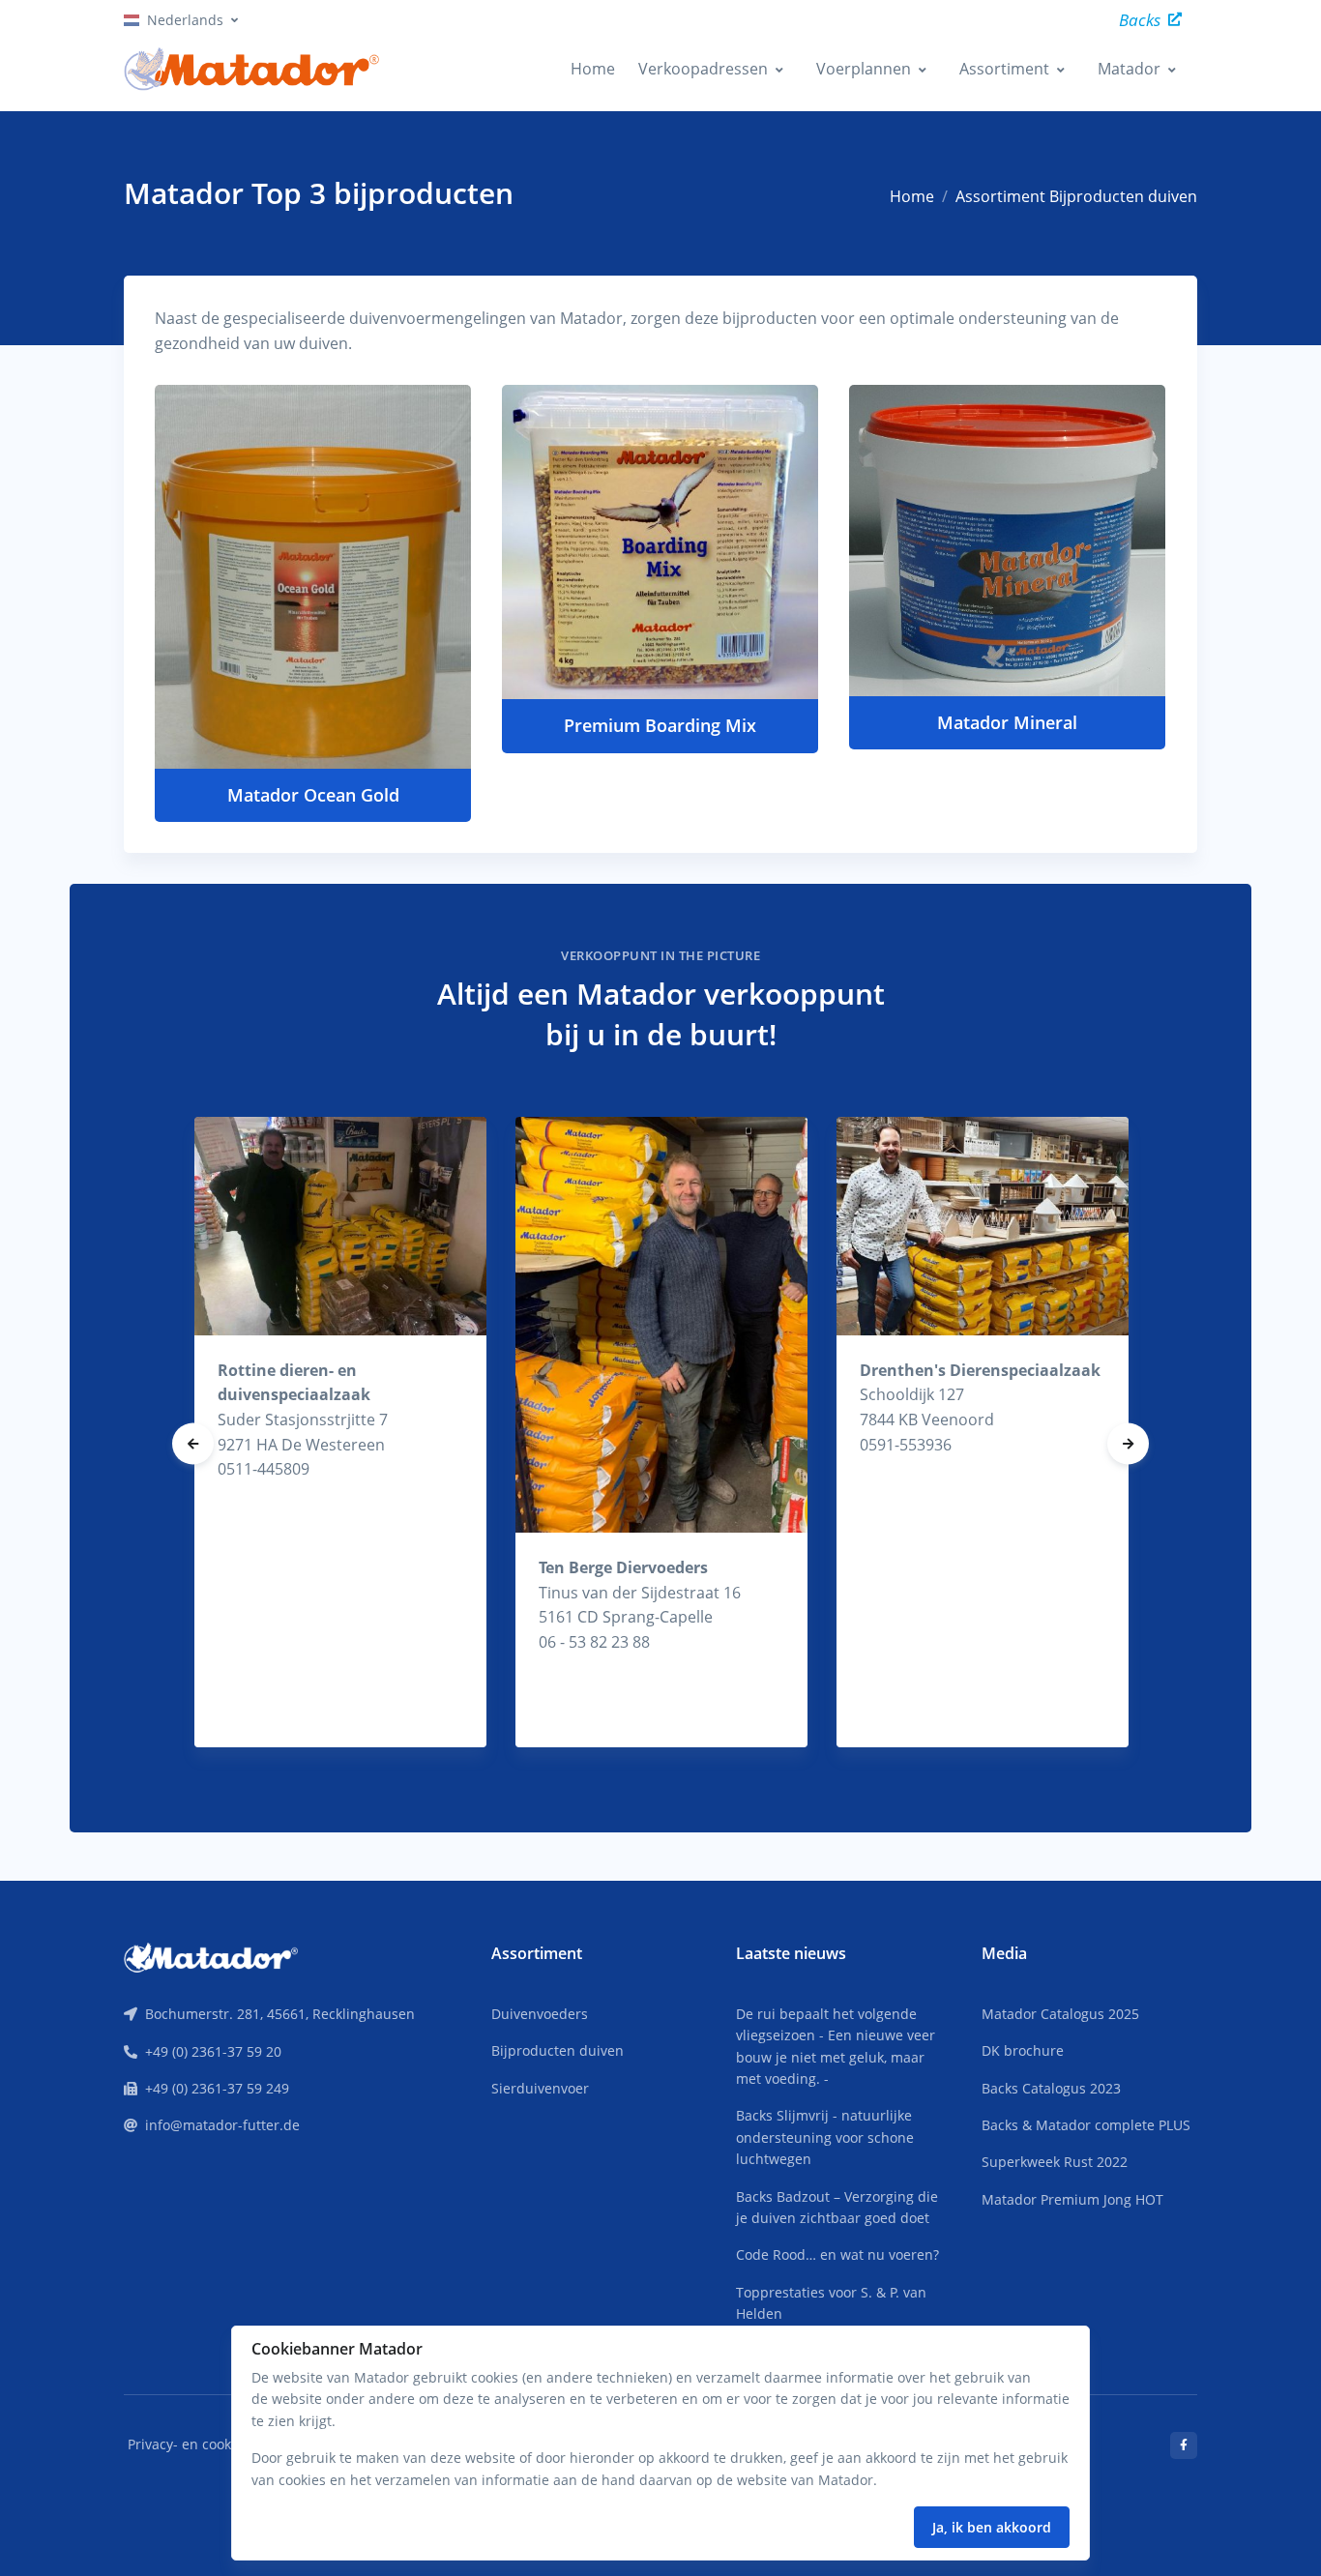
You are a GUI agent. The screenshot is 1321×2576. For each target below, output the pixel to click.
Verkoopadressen (703, 69)
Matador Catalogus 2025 (1060, 2014)
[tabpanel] (340, 1433)
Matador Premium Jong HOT (1072, 2199)
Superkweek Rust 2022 (1055, 2162)
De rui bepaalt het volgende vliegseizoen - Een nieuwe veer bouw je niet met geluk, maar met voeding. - (836, 2046)
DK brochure (1023, 2050)
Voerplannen (864, 69)
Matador (1129, 69)
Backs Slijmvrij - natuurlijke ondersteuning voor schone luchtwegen (825, 2137)
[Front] (211, 1956)
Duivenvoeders (540, 2014)
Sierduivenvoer (540, 2088)
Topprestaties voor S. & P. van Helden (831, 2303)
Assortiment (1004, 69)
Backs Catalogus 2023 (1051, 2088)
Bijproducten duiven (558, 2050)
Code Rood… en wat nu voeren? (837, 2254)
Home (593, 69)
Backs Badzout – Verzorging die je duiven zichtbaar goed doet (837, 2207)
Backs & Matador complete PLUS (1086, 2125)
